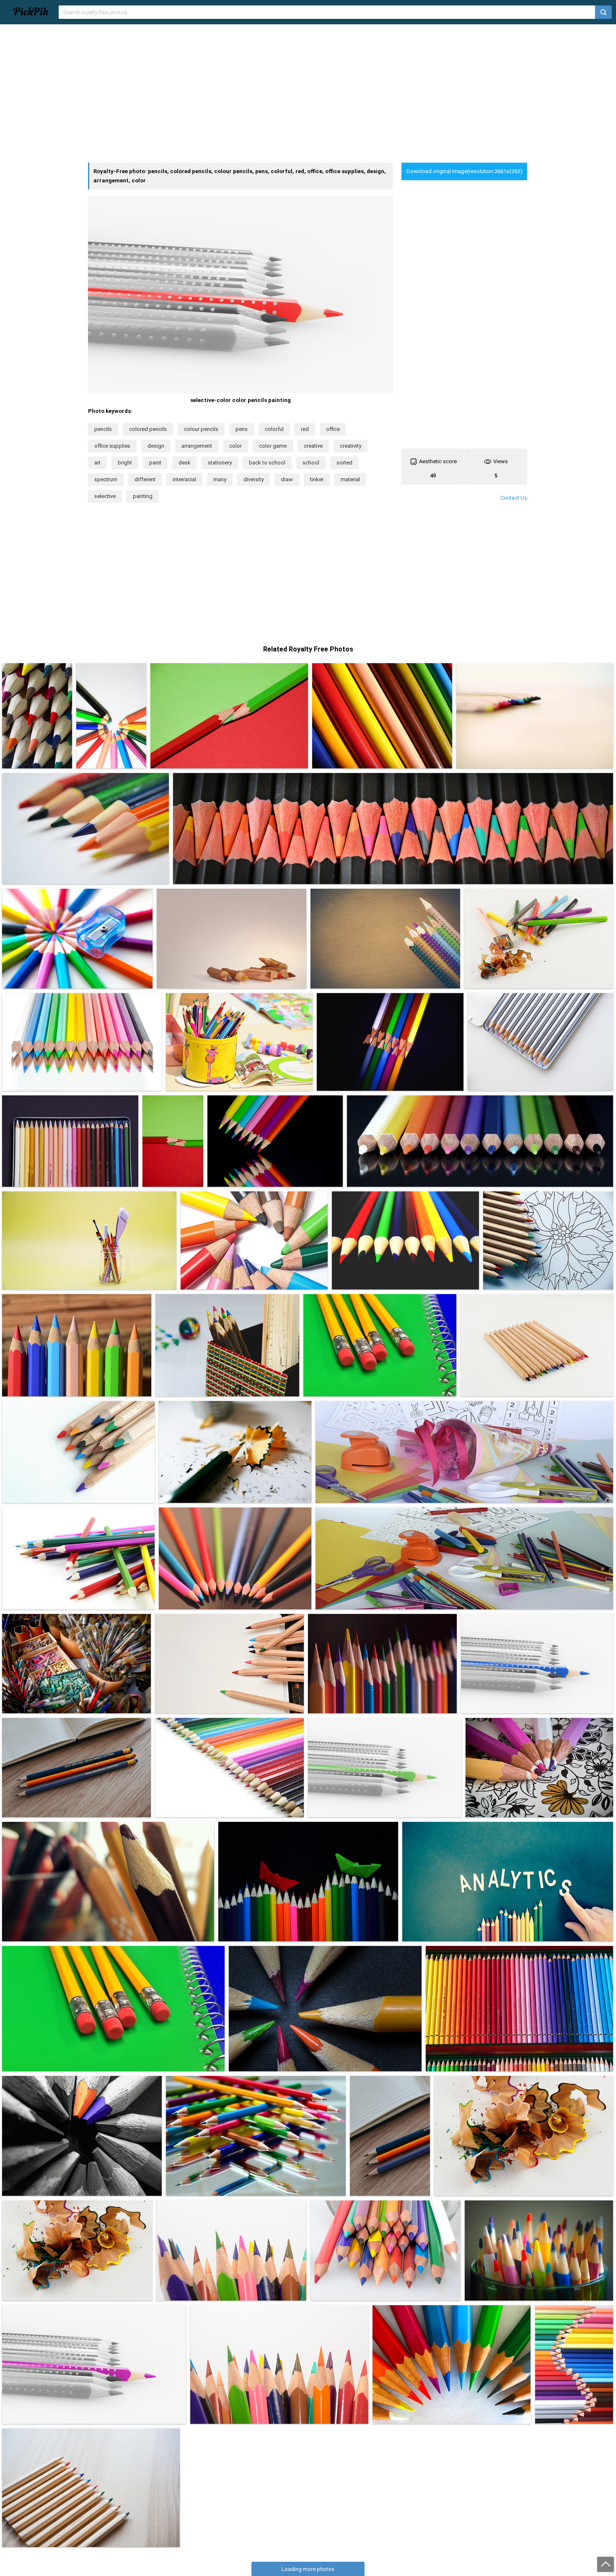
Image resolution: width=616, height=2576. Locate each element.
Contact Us (514, 498)
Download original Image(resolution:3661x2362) (465, 171)
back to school (267, 463)
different (145, 479)
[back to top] (606, 2564)
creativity (351, 446)
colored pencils (148, 429)
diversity (254, 479)
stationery (220, 463)
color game (273, 446)
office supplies (112, 446)
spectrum (106, 479)
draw (287, 479)
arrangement (197, 446)
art (97, 463)
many (220, 479)
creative (313, 446)
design (156, 446)
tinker (317, 479)
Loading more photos (308, 2569)
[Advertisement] (308, 93)
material (350, 479)
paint (155, 463)
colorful (274, 429)
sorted (344, 463)
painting (143, 496)
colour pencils (201, 429)
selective (105, 496)
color (236, 446)
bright (125, 463)
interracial (184, 479)
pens (242, 429)
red (305, 429)
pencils (103, 429)
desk (185, 463)
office (333, 429)
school (311, 463)
